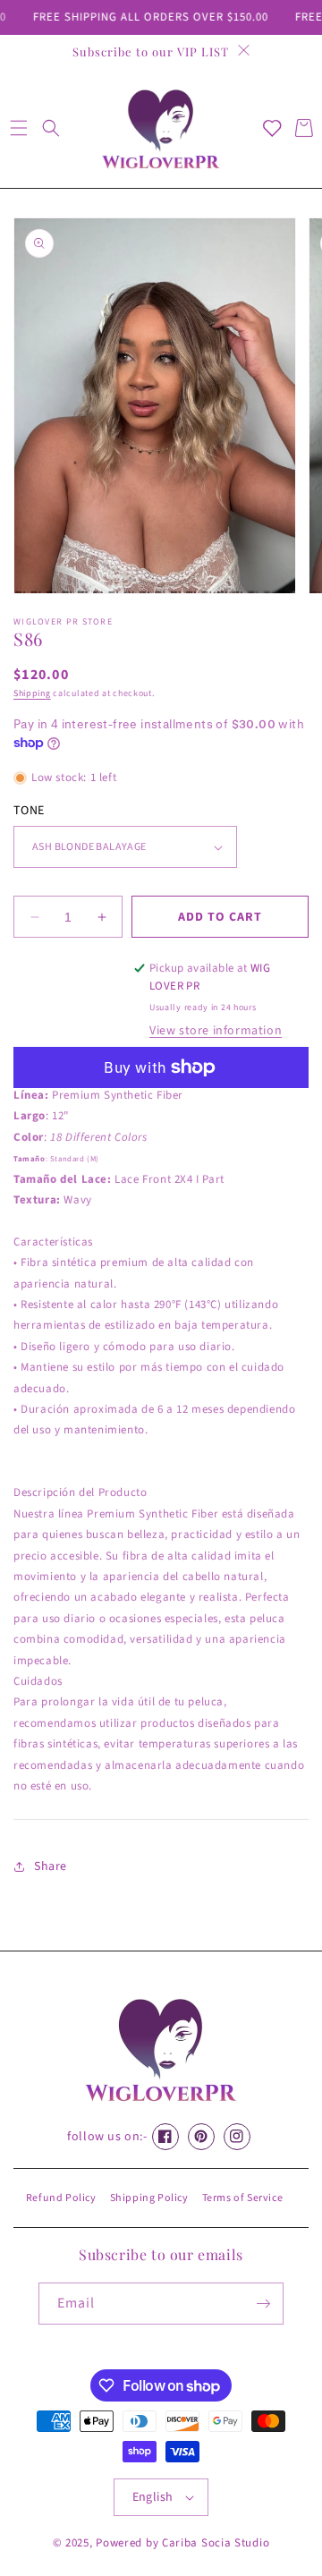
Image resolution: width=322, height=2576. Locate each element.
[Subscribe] (263, 2304)
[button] (18, 128)
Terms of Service (243, 2198)
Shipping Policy (149, 2198)
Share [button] (51, 1866)
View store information (216, 1031)
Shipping (32, 693)
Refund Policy (61, 2198)
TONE (29, 811)
